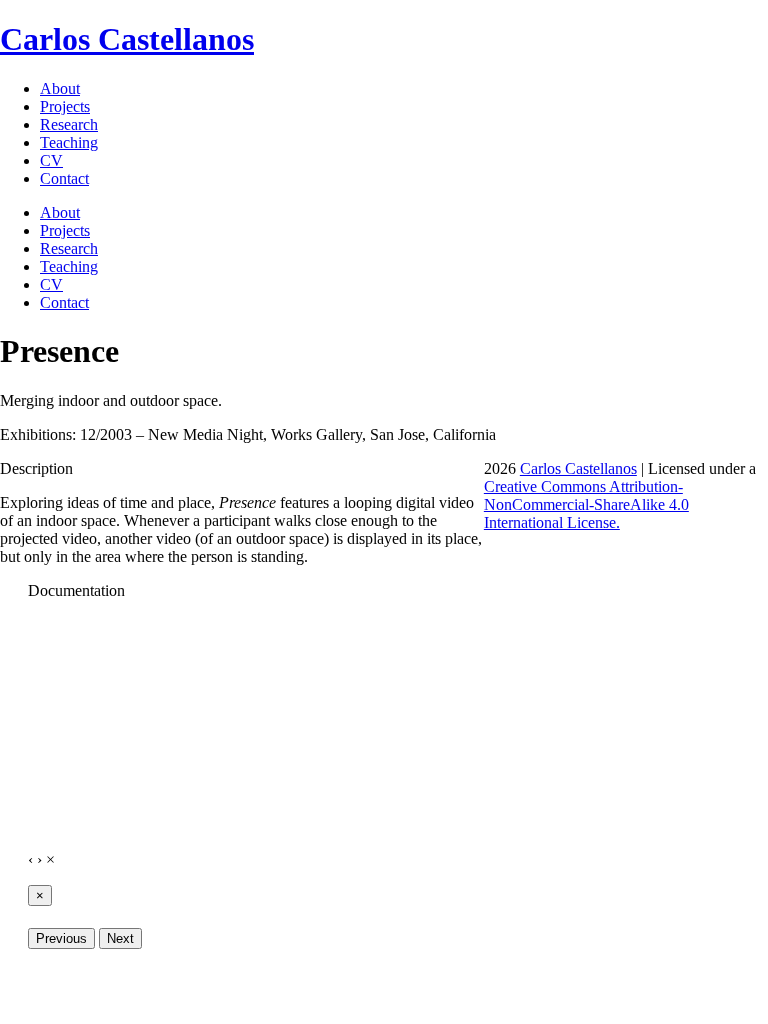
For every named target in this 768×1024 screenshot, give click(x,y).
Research (69, 124)
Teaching (69, 142)
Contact (64, 178)
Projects (65, 106)
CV (51, 160)
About (60, 88)
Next (120, 938)
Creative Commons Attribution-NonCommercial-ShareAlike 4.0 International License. (586, 504)
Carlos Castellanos (127, 39)
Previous (61, 938)
